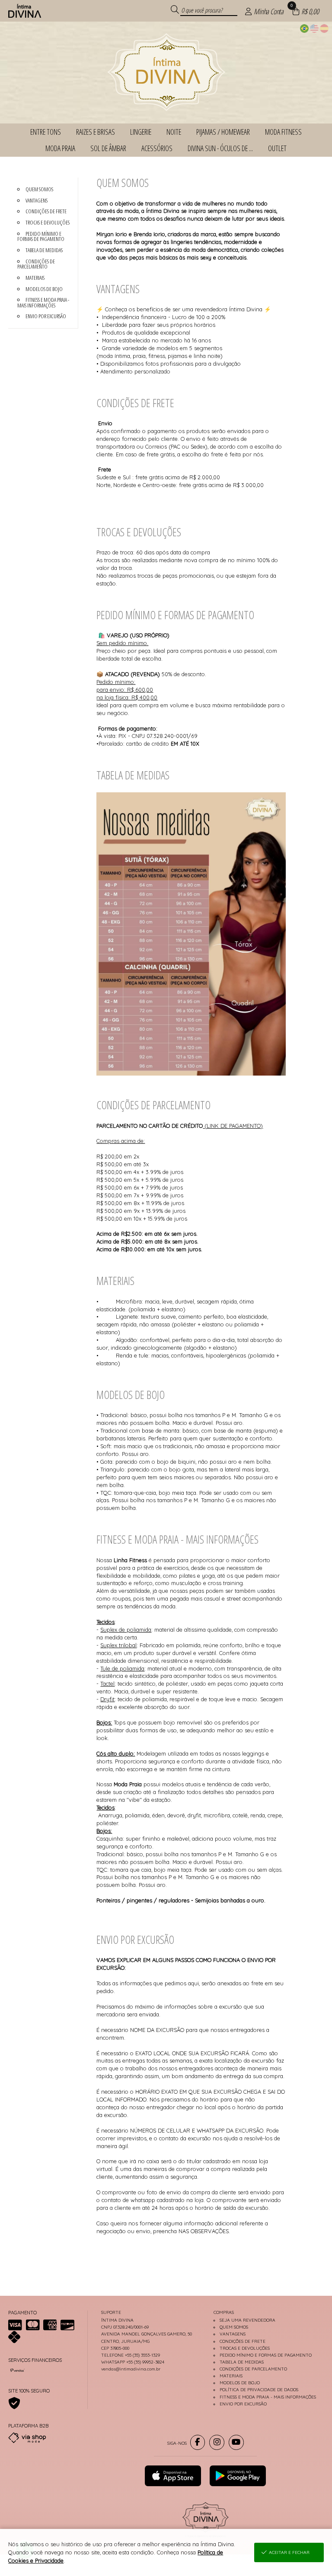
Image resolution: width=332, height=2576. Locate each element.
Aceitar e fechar (289, 2552)
